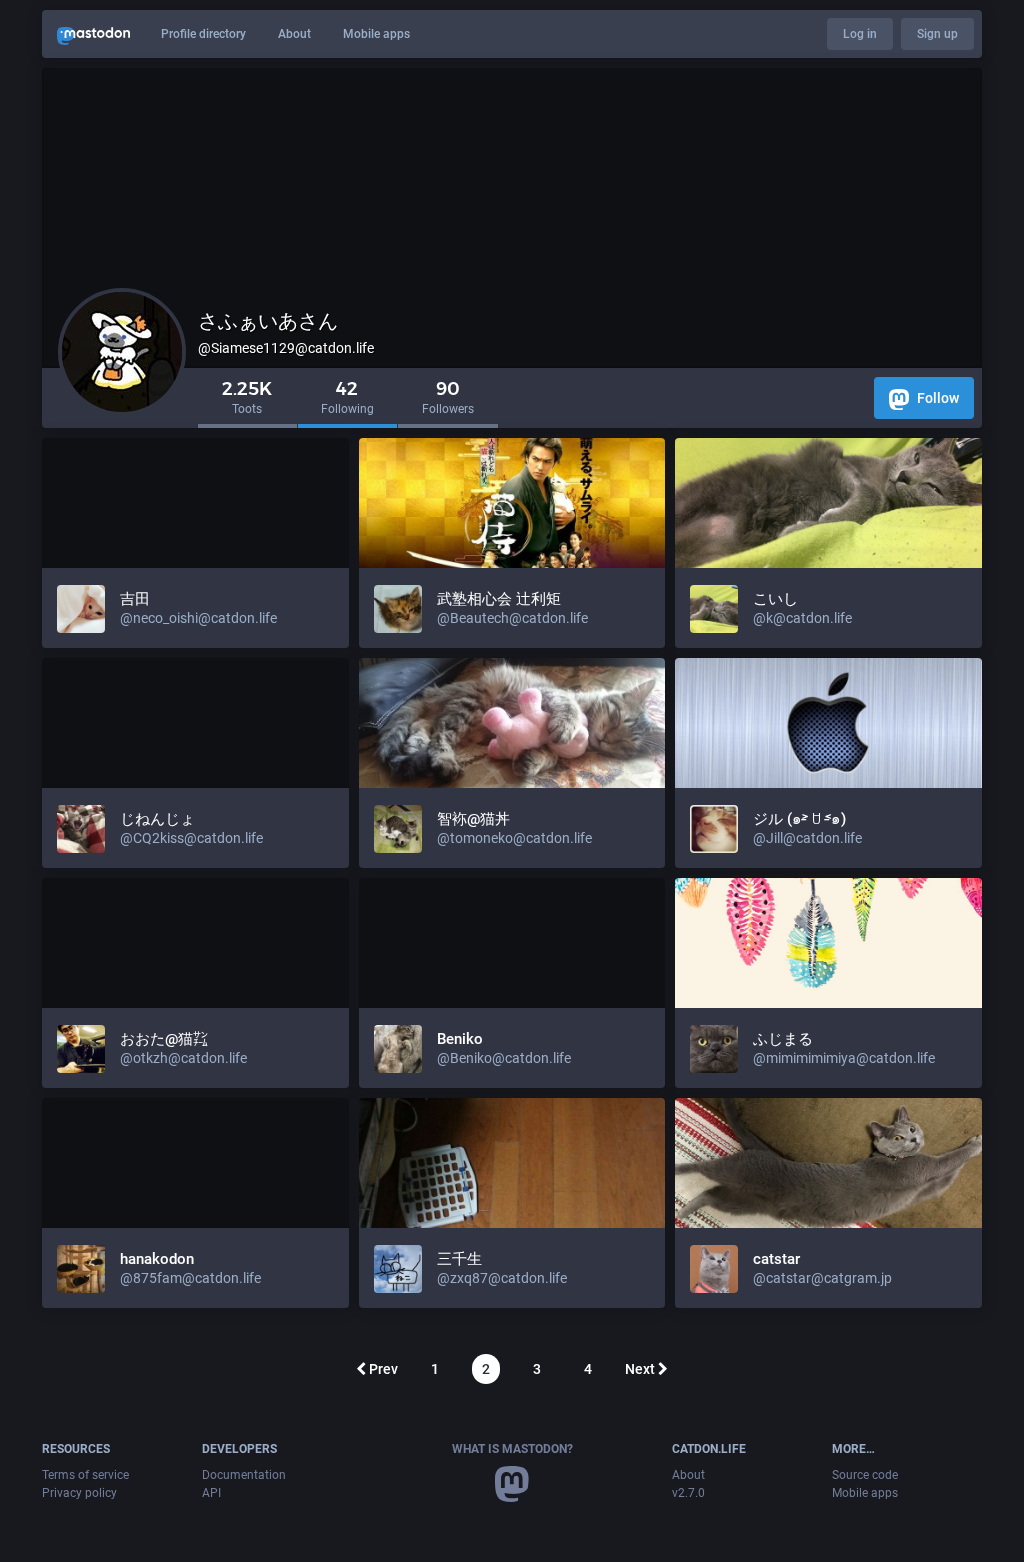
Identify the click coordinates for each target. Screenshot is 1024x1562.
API (211, 1493)
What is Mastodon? (512, 1449)
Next (641, 1369)
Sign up (937, 34)
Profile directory (203, 34)
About (294, 34)
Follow (936, 398)
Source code (865, 1475)
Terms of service (85, 1475)
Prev (382, 1369)
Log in (860, 34)
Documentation (244, 1475)
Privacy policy (79, 1493)
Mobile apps (376, 34)
